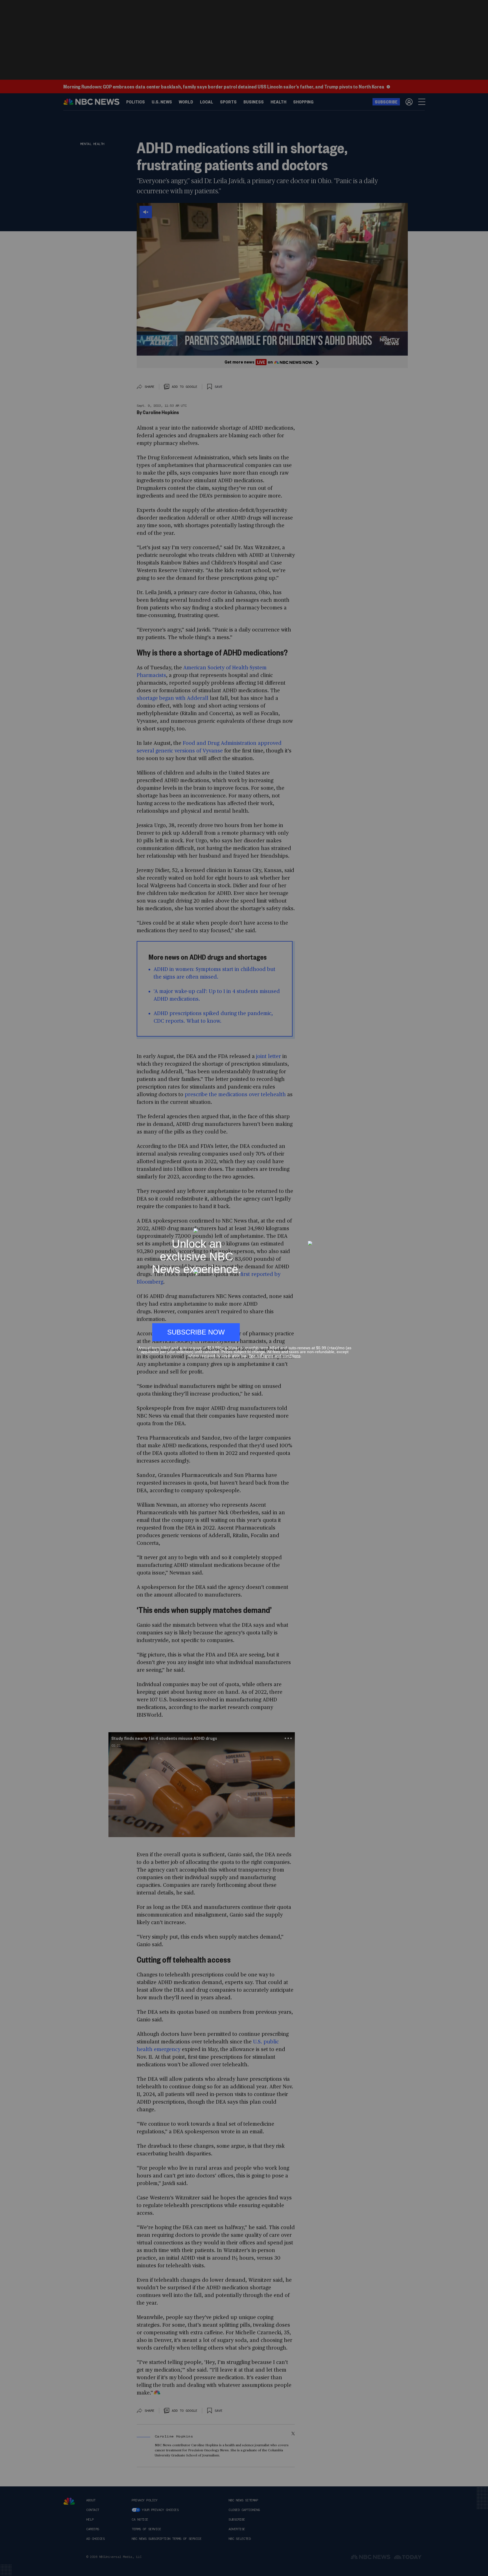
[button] (349, 1225)
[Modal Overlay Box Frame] (244, 1288)
